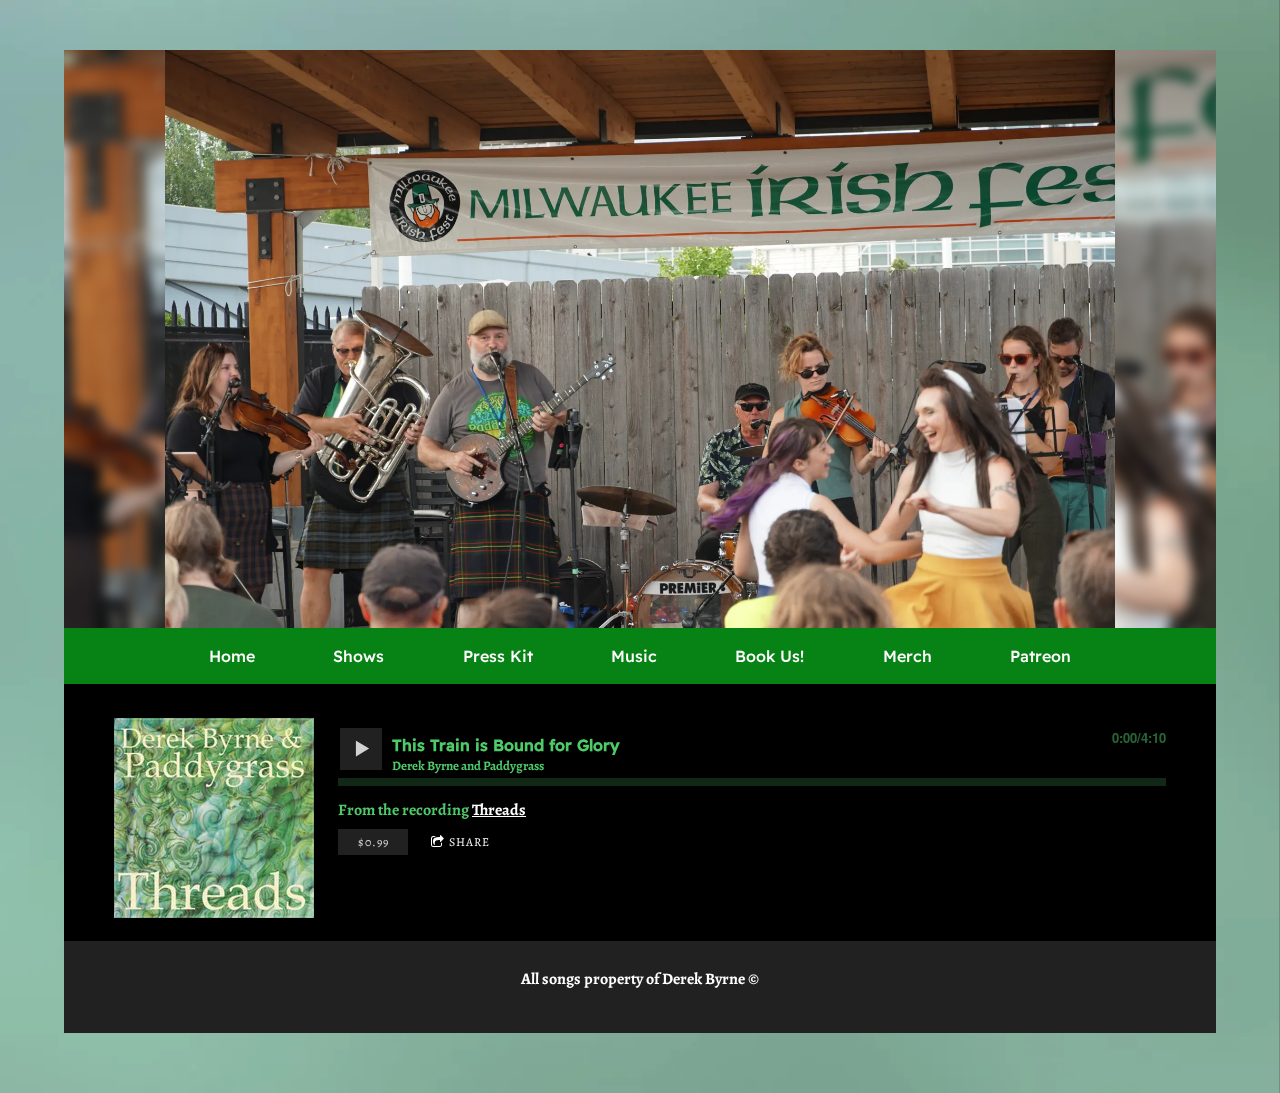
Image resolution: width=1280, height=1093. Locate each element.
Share (469, 842)
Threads (499, 810)
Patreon (1040, 656)
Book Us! (769, 656)
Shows (358, 656)
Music (634, 656)
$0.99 (373, 842)
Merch (907, 656)
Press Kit (498, 656)
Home (232, 656)
